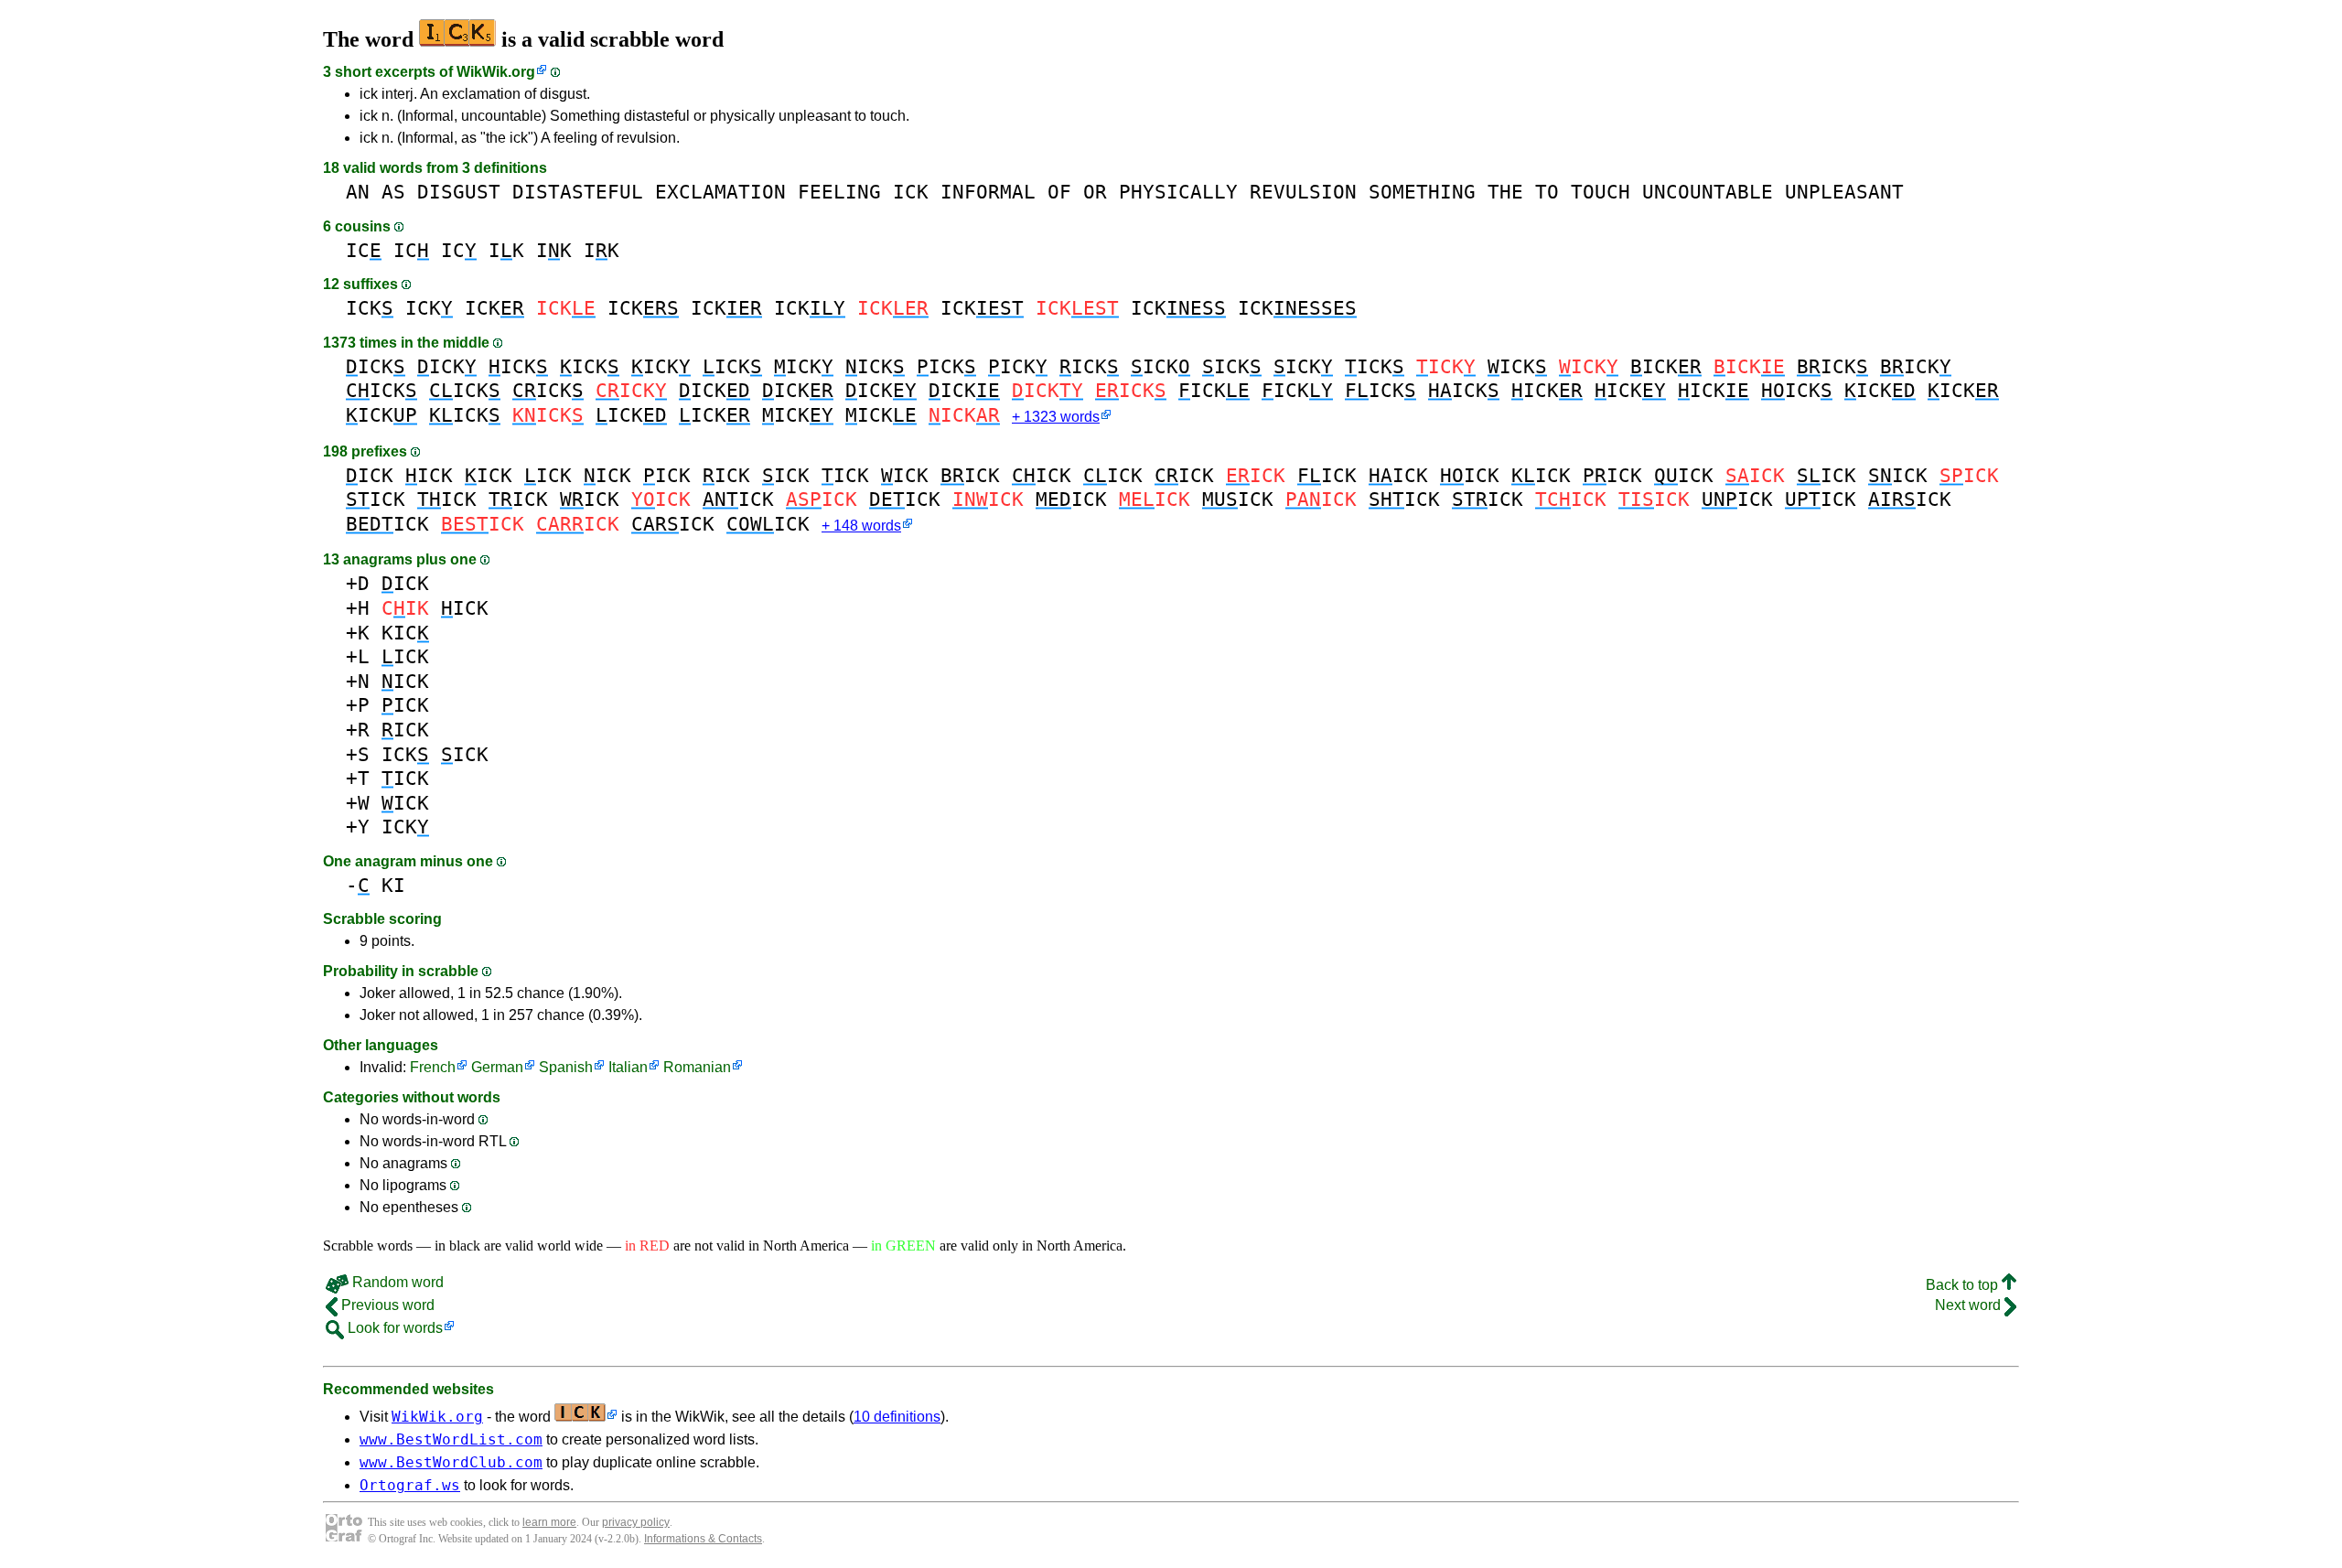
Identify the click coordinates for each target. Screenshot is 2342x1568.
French (433, 1067)
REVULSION (1303, 192)
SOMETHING (1422, 192)
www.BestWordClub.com (451, 1462)
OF (1059, 192)
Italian (628, 1067)
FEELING (839, 192)
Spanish (566, 1067)
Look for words (393, 1328)
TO (1547, 192)
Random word (396, 1282)
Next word (1970, 1305)
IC (364, 250)
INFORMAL (988, 192)
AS (393, 192)
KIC (405, 633)
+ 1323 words (1056, 417)
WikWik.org (496, 72)
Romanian (697, 1067)
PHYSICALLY (1178, 192)
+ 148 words (861, 526)
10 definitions (897, 1417)
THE (1505, 192)
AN (358, 192)
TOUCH (1601, 192)
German (497, 1067)
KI (393, 885)
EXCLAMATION (720, 192)
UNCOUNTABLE (1708, 192)
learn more (549, 1522)
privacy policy (636, 1522)
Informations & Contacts (703, 1539)
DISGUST (459, 192)
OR (1095, 192)
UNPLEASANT (1844, 192)
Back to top (1964, 1285)
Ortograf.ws (410, 1485)
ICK (911, 192)
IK (506, 250)
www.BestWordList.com (451, 1439)
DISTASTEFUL (578, 192)
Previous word (386, 1305)
